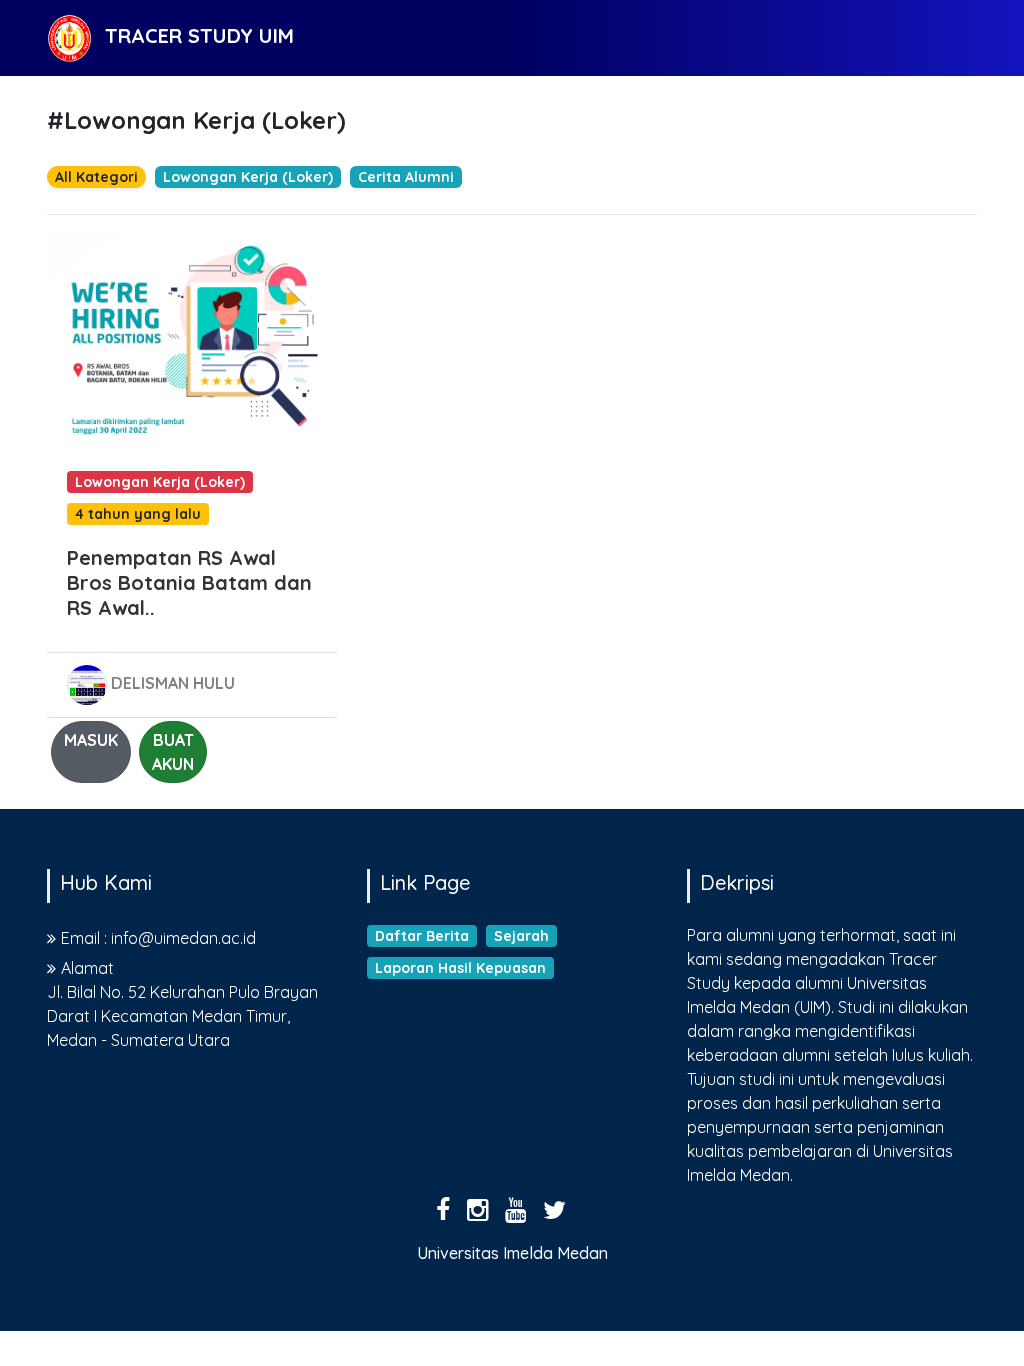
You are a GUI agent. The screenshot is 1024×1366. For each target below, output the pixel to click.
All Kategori (96, 177)
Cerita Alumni (406, 177)
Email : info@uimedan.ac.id (158, 938)
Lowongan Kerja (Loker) (248, 177)
